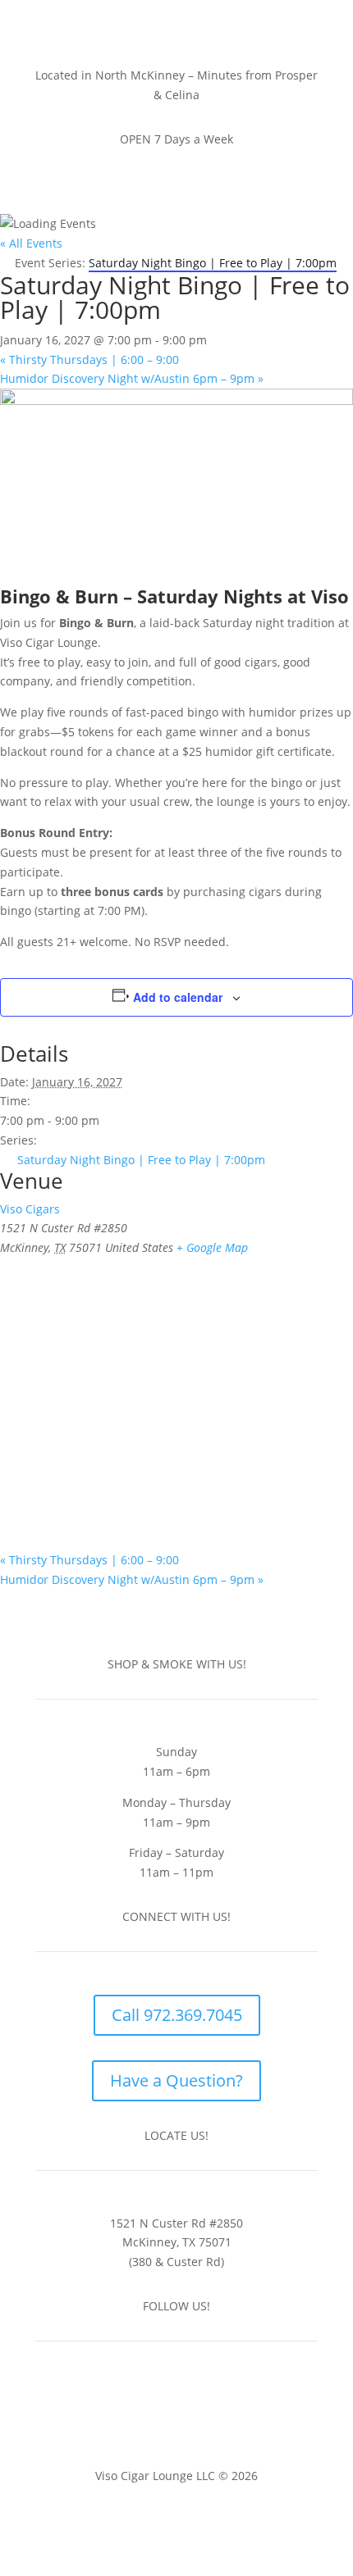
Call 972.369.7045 (177, 2015)
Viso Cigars (30, 1209)
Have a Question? (176, 2080)
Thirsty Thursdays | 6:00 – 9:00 (89, 360)
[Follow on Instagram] (193, 2397)
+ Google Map (212, 1247)
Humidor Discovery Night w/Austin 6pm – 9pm (132, 378)
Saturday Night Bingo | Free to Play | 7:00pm (141, 1160)
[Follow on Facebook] (160, 2397)
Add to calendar (178, 997)
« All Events (31, 243)
